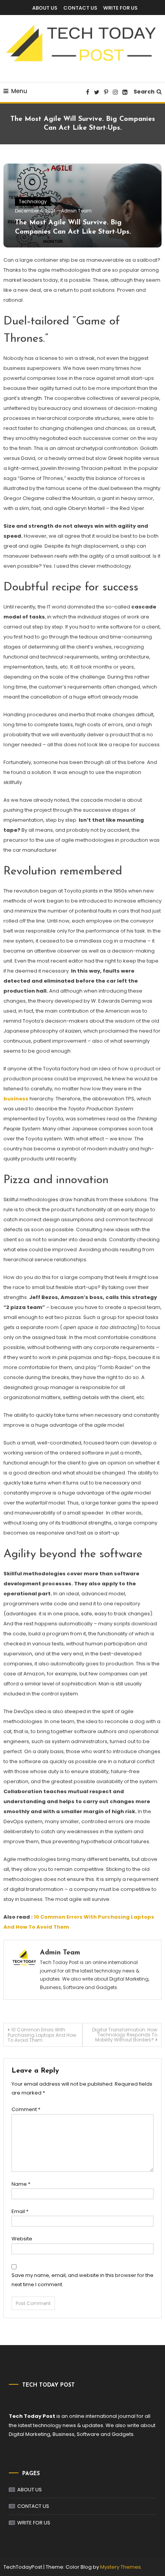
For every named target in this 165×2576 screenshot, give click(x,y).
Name (21, 2184)
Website (22, 2239)
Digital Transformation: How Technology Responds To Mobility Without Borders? (125, 2035)
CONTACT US (80, 8)
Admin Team (76, 211)
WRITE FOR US (120, 8)
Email (20, 2211)
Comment (26, 2109)
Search (144, 92)
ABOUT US (45, 8)
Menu (19, 91)
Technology (33, 201)
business (16, 1099)
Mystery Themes (120, 2567)
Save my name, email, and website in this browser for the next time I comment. (82, 2280)
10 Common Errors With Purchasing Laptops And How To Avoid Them (42, 2035)
